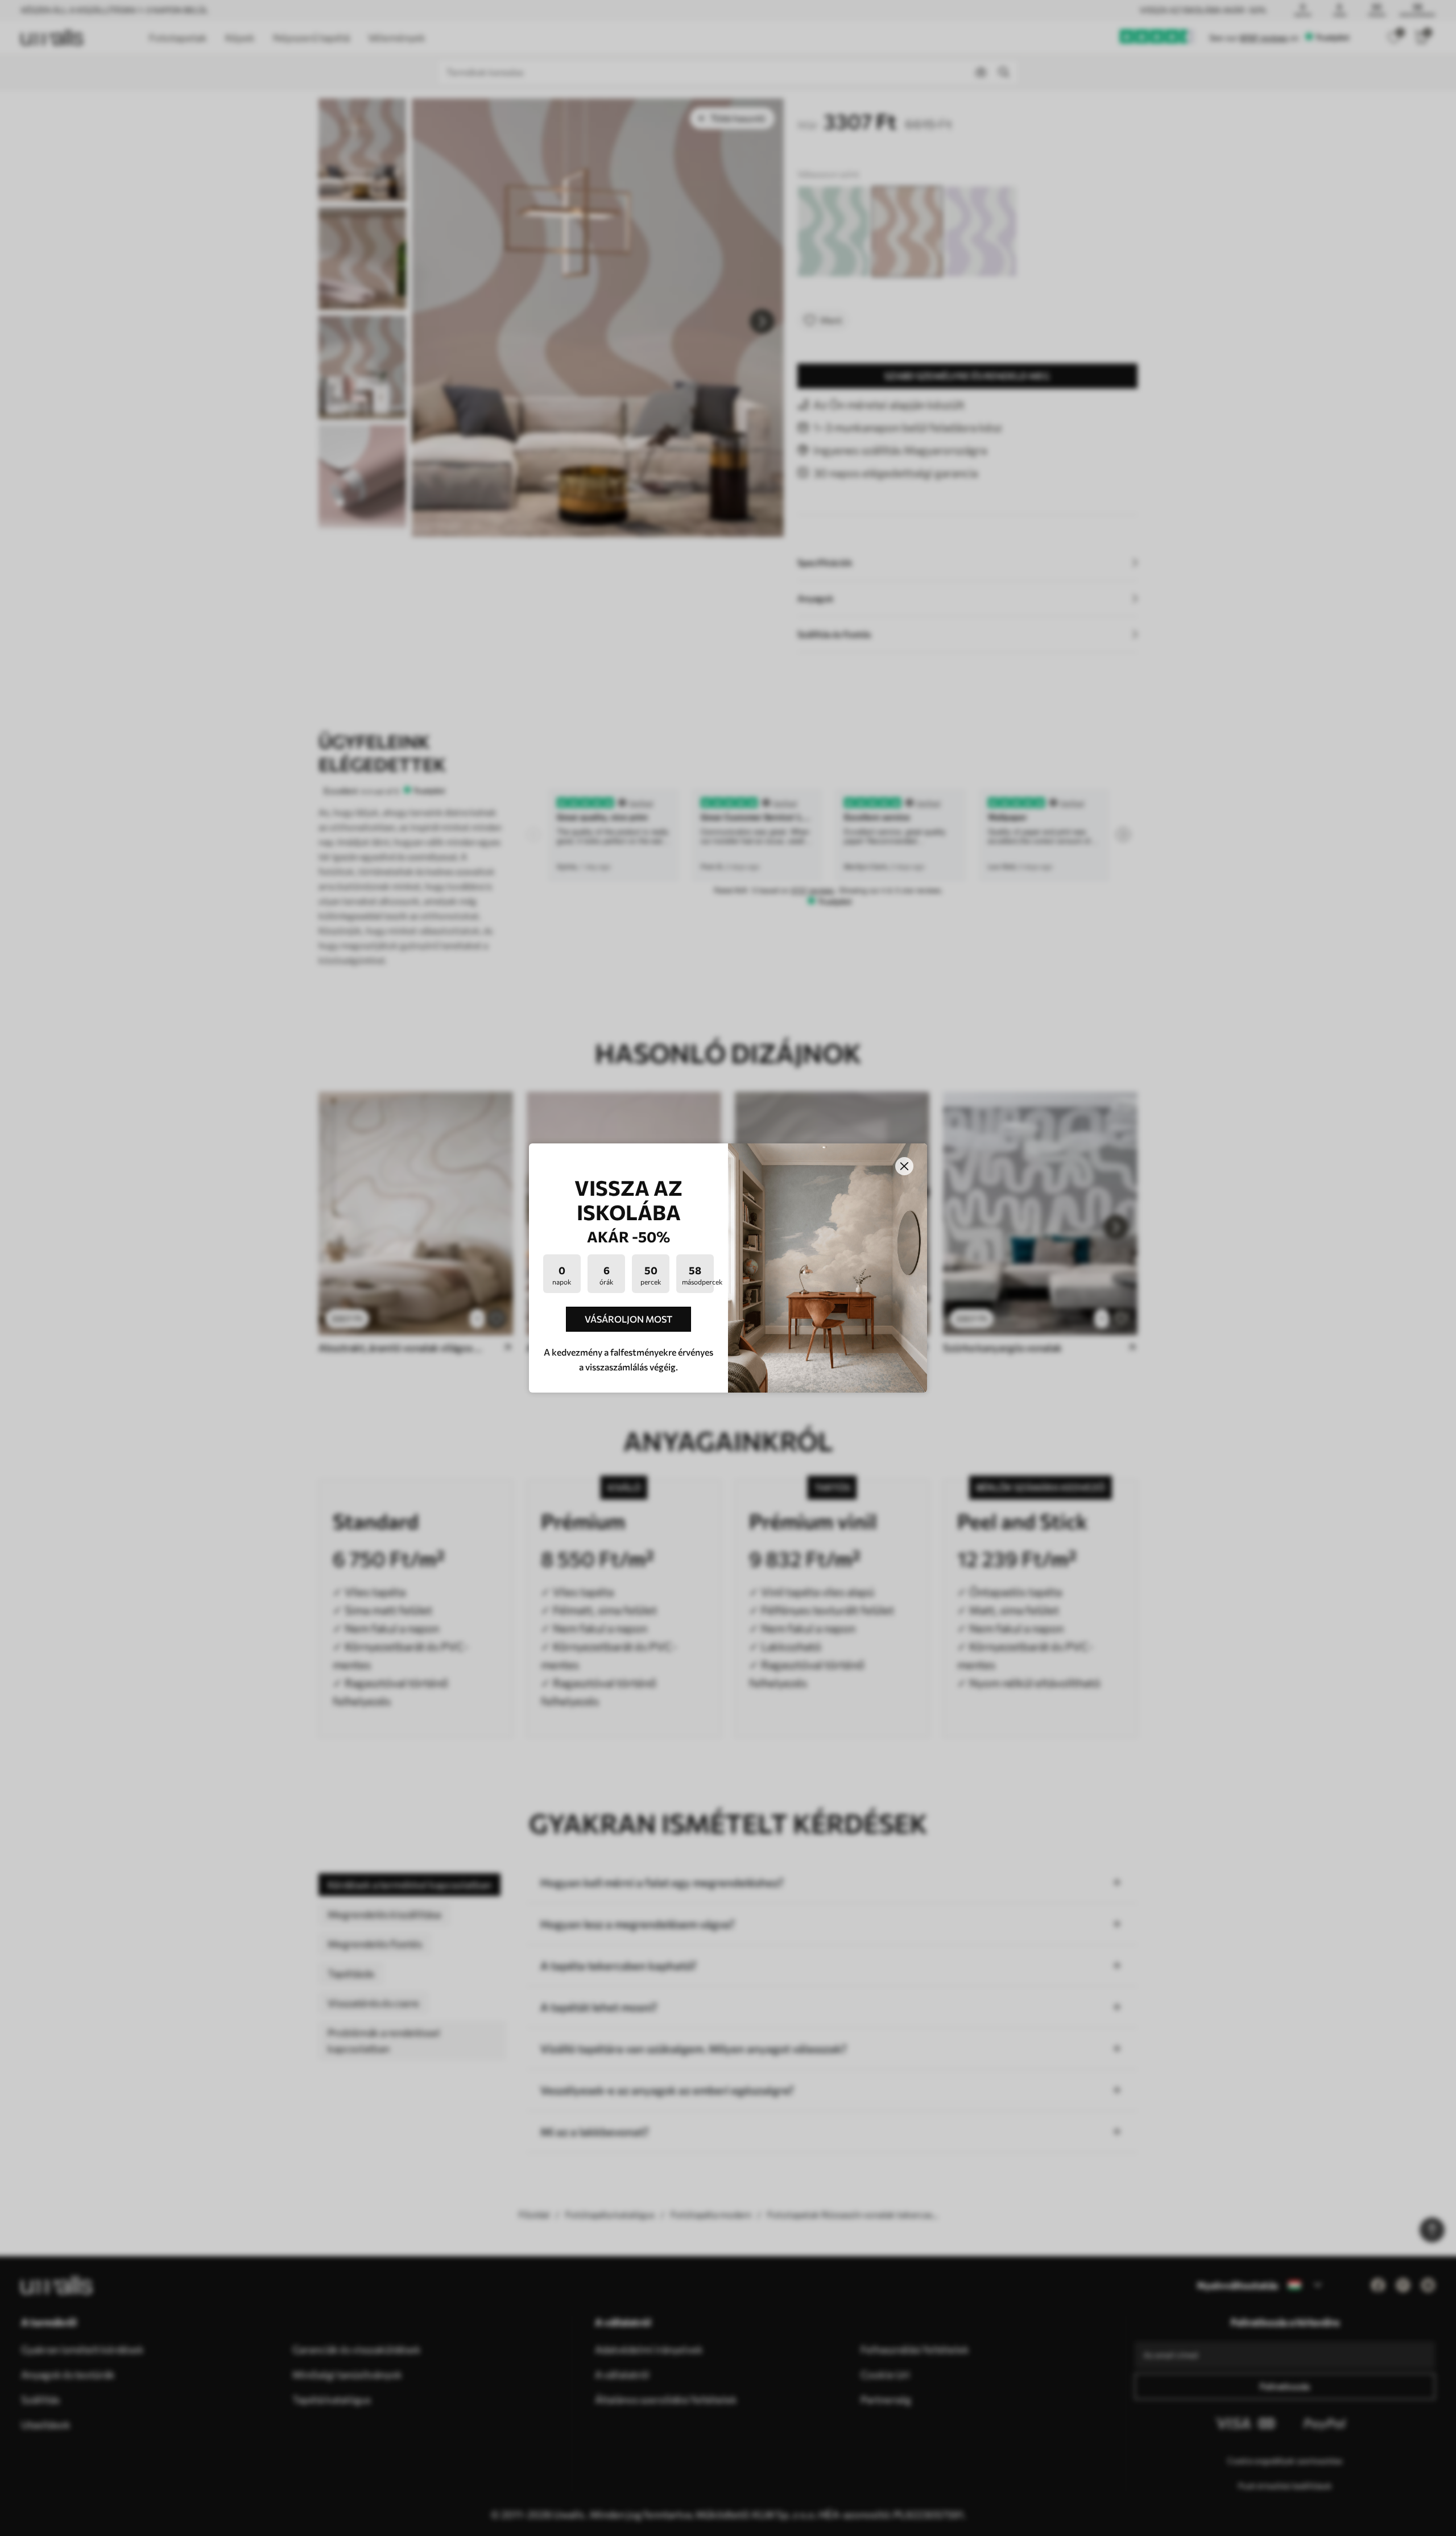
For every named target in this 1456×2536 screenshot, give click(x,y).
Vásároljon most (628, 1319)
